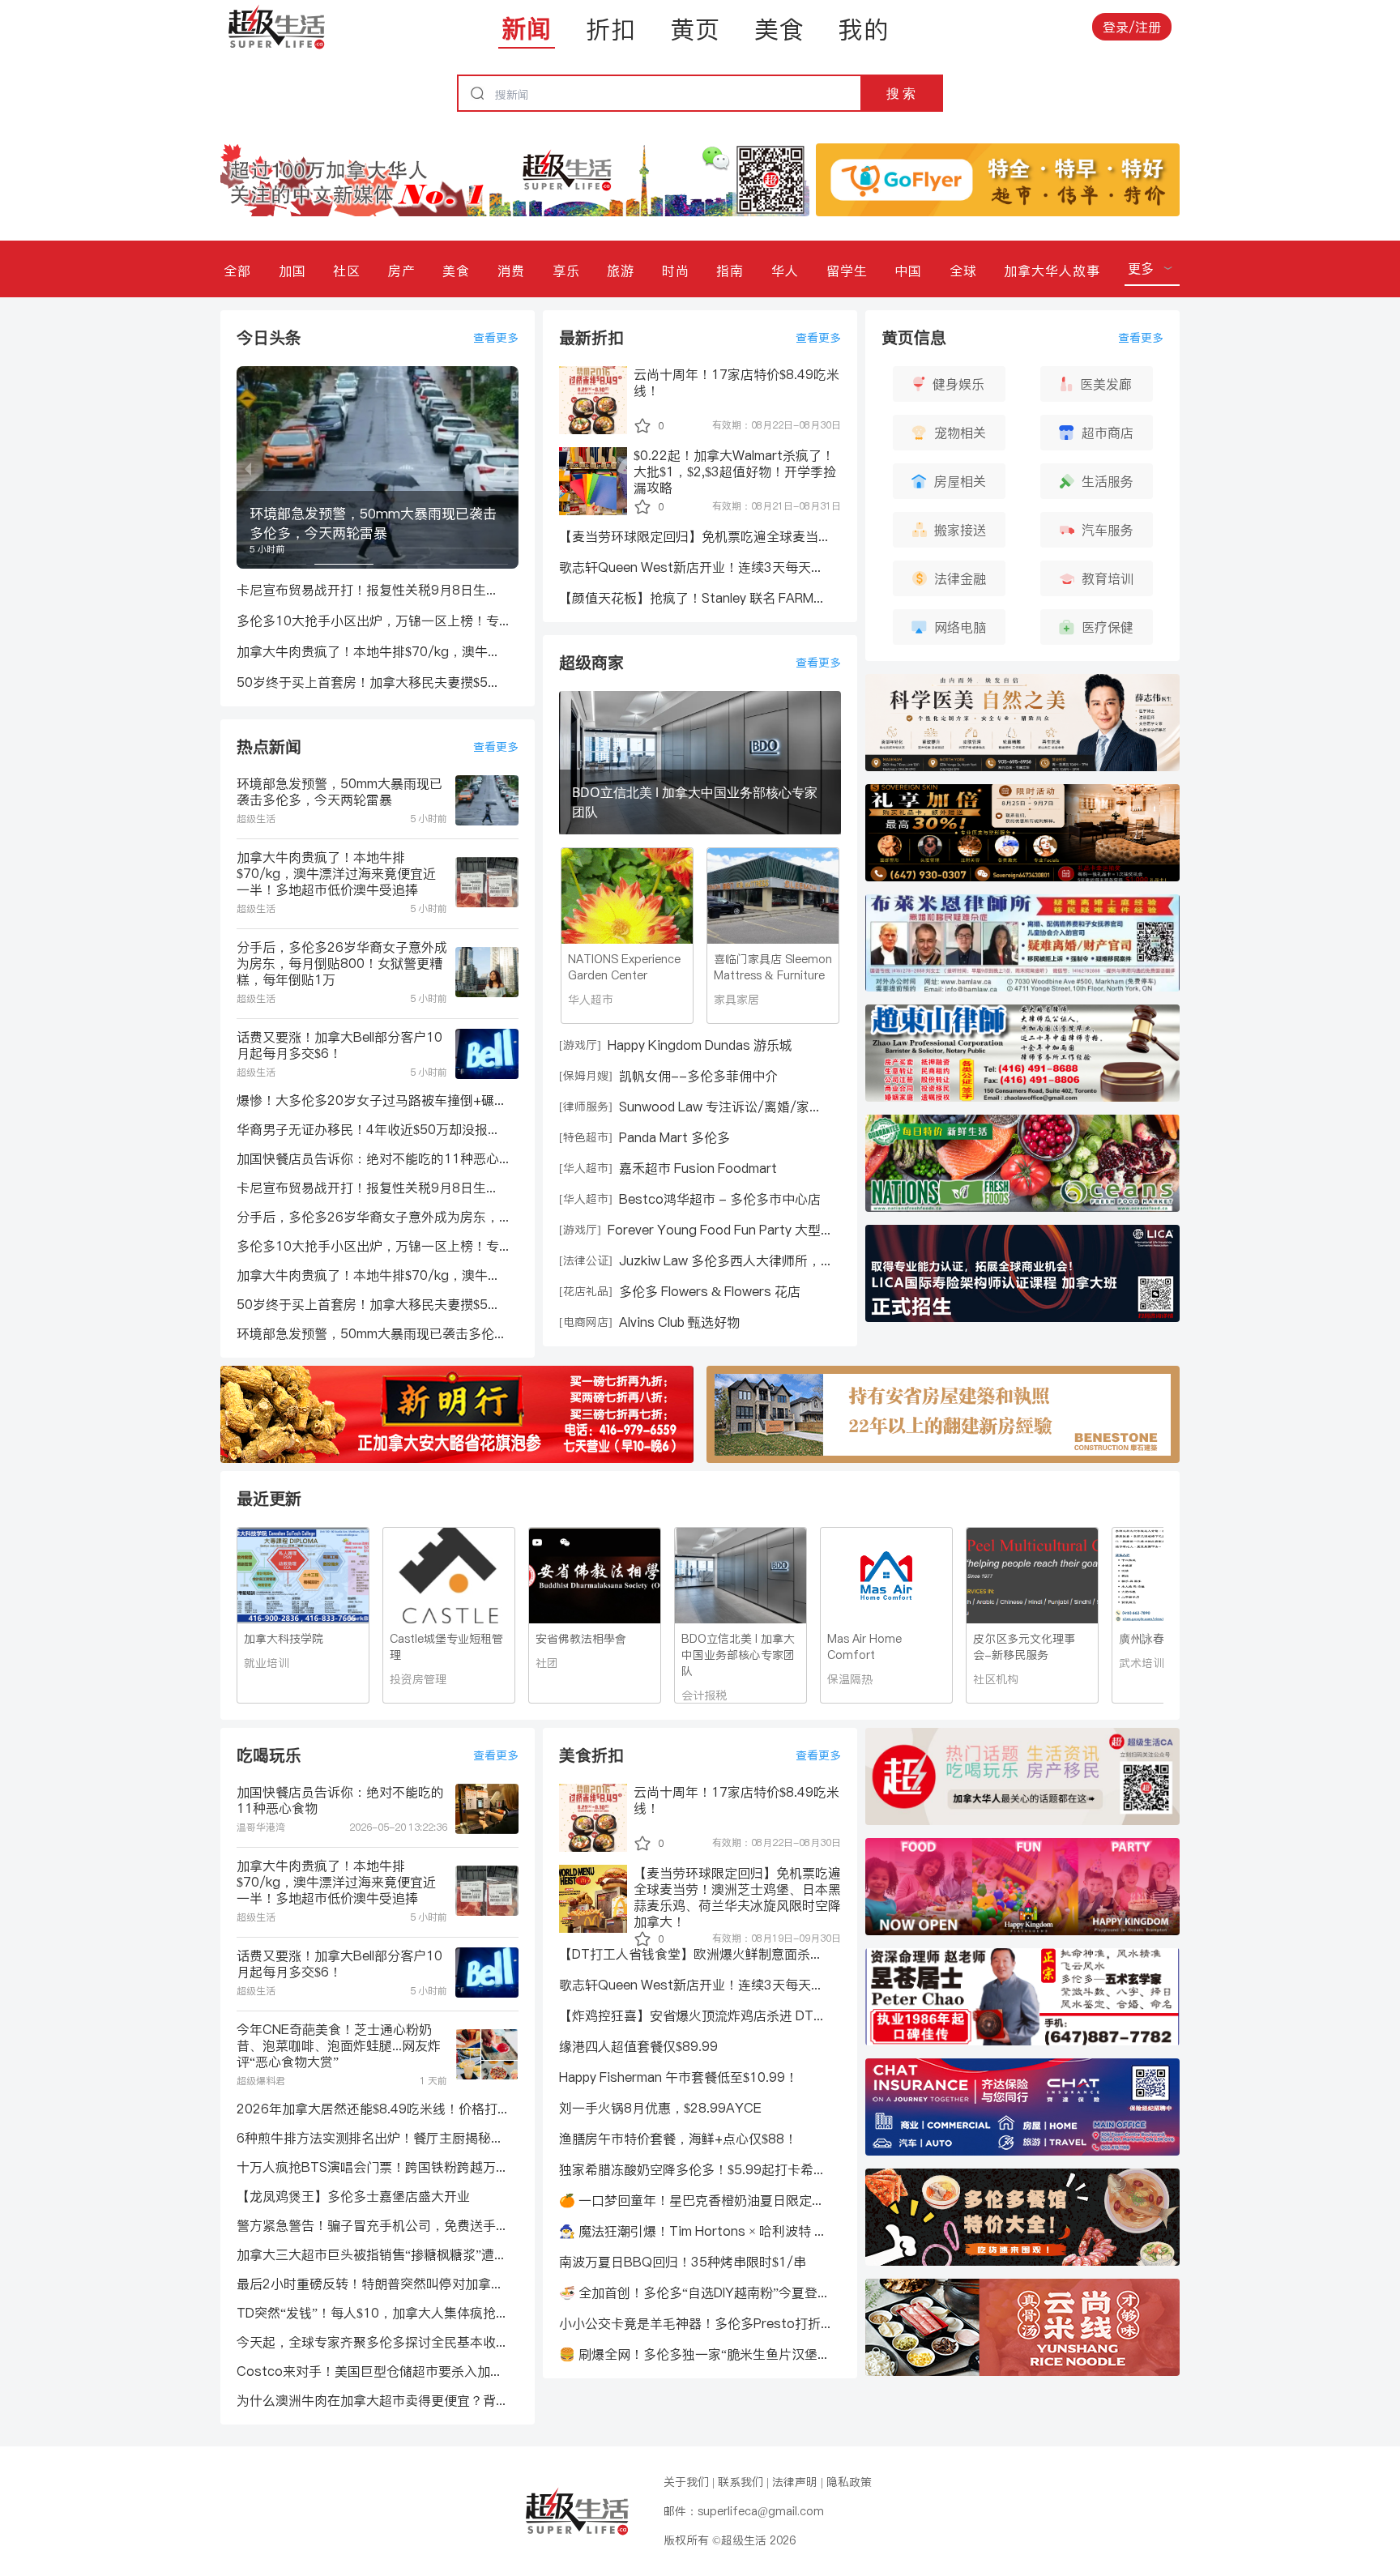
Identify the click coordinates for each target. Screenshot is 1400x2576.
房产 (402, 271)
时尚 (676, 271)
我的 (864, 29)
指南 (730, 271)
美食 (779, 29)
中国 (908, 271)
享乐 (566, 271)
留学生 (847, 271)
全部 (237, 271)
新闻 (527, 28)
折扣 (611, 29)
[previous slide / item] (248, 467)
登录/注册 (1132, 27)
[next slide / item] (507, 467)
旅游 (621, 271)
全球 (963, 271)
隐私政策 (849, 2482)
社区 (347, 271)
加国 (292, 271)
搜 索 (901, 93)
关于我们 (686, 2482)
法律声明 (795, 2482)
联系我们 (741, 2482)
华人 (785, 271)
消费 (511, 271)
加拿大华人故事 (1052, 271)
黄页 (695, 29)
